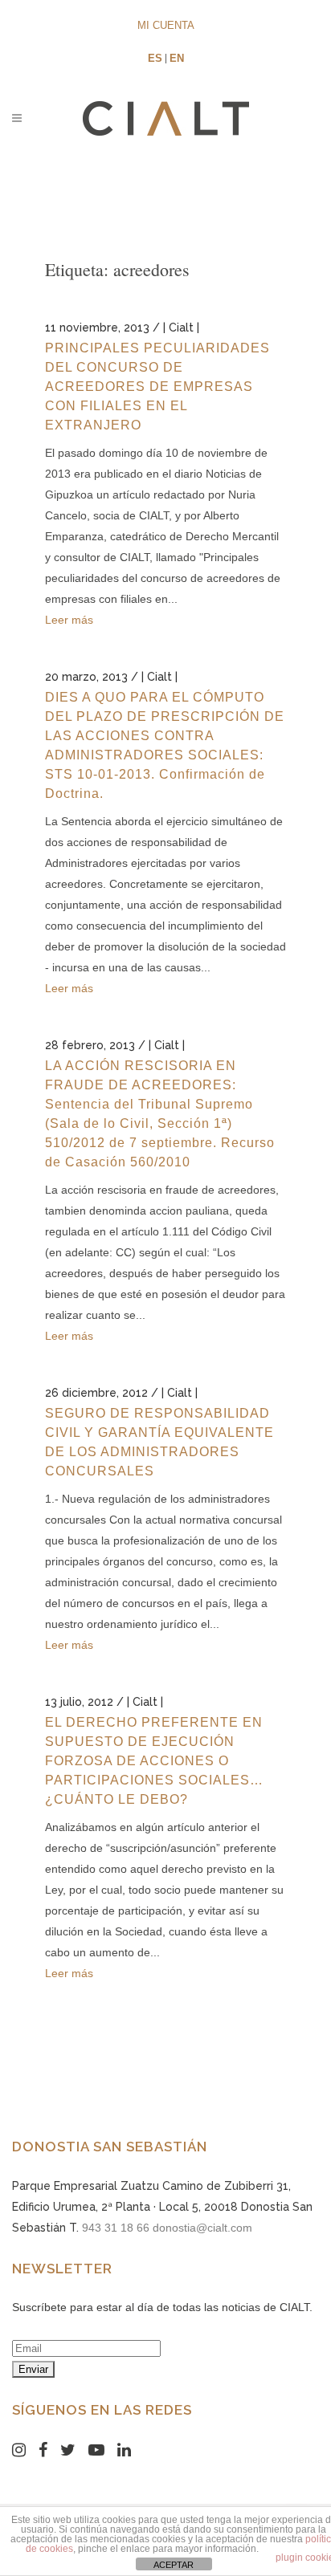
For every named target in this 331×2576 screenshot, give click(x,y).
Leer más (69, 620)
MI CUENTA (166, 25)
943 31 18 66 (116, 2228)
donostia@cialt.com (202, 2228)
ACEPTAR (174, 2565)
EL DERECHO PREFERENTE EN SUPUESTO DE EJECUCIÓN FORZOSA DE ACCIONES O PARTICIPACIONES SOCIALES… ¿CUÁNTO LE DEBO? (154, 1761)
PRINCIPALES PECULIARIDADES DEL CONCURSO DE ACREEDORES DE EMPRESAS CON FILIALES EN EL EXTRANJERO (157, 387)
